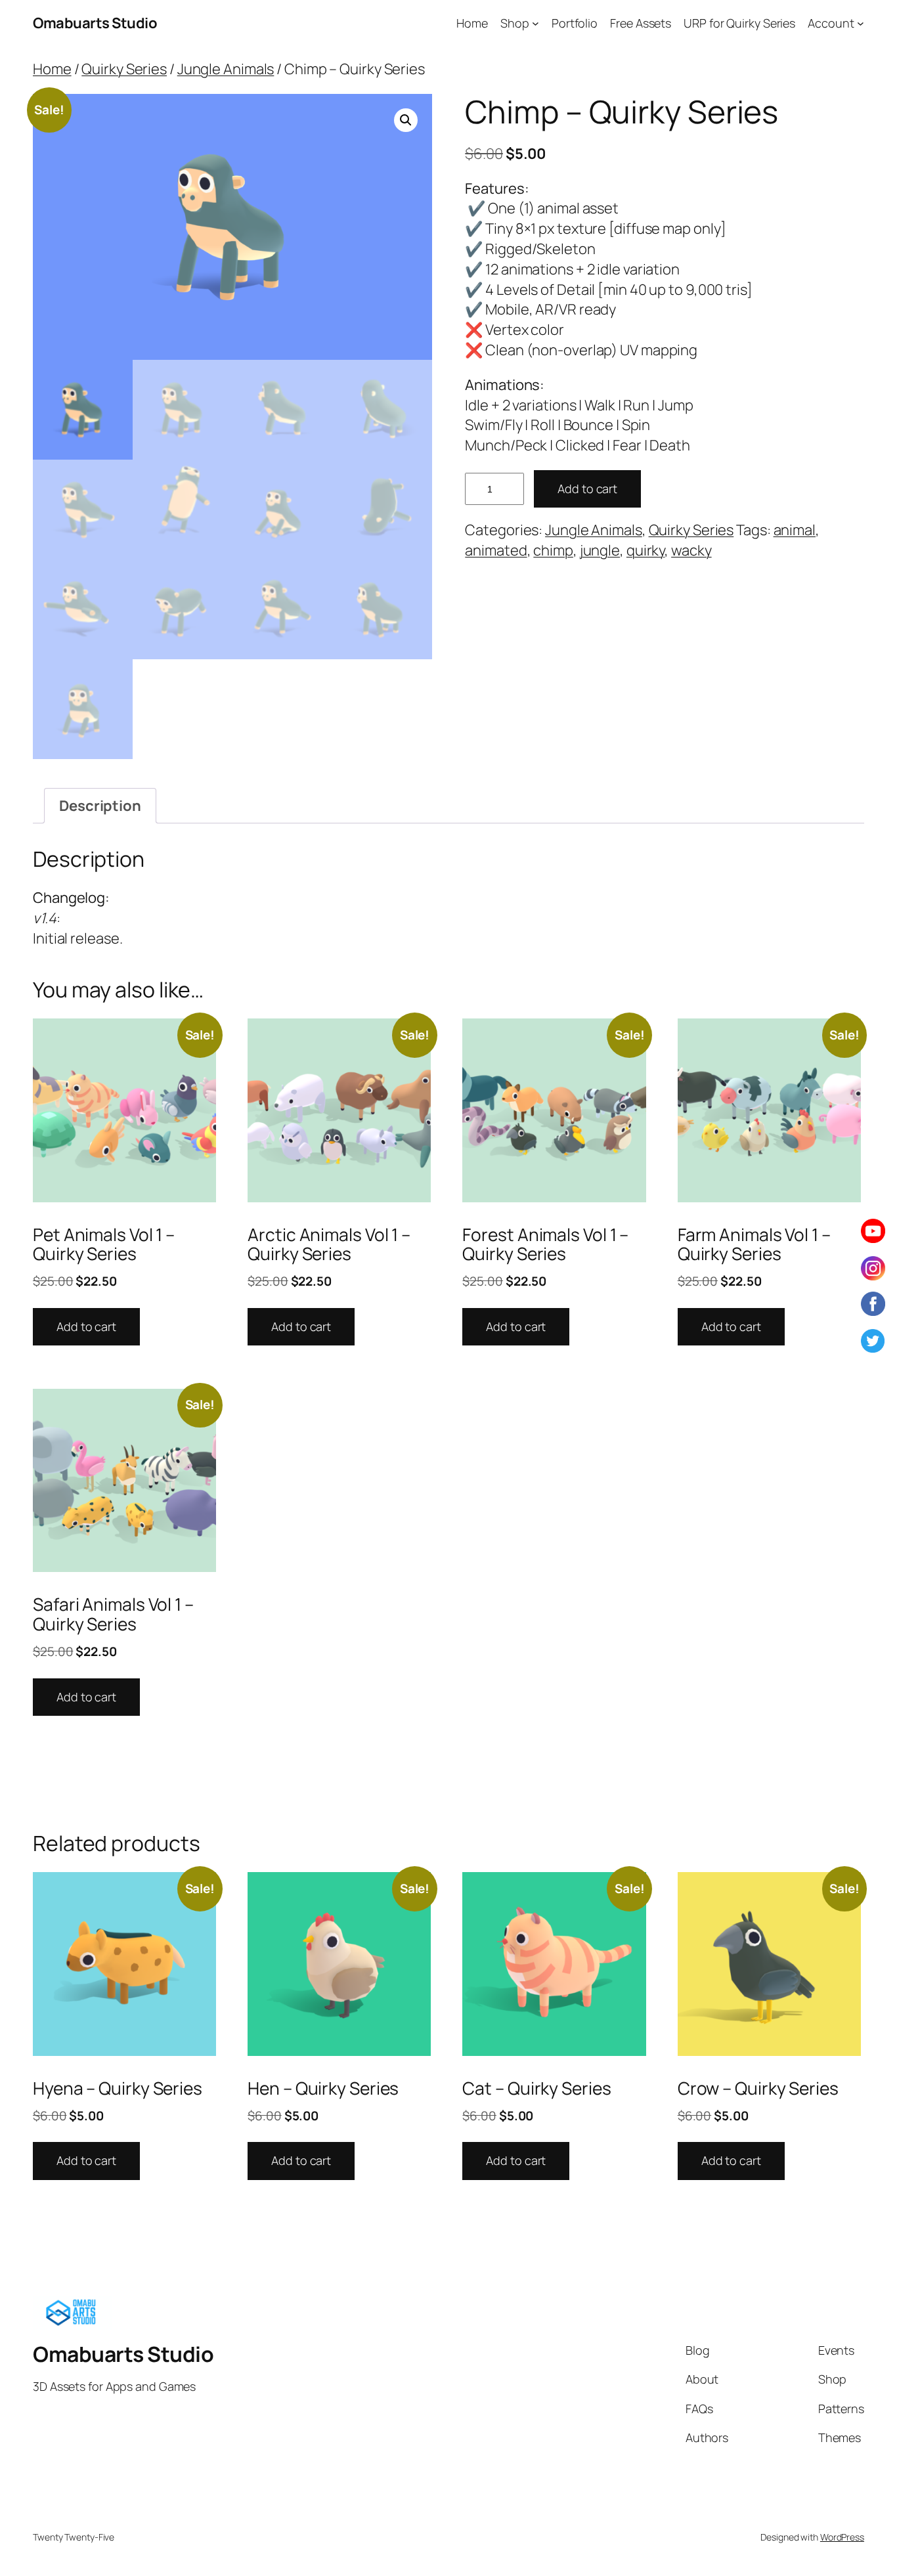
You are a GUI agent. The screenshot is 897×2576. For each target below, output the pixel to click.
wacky (691, 550)
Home (52, 69)
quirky (645, 550)
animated (496, 550)
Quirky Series (124, 69)
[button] (406, 120)
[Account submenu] (861, 23)
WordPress (842, 2537)
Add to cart (587, 489)
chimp (553, 550)
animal (795, 530)
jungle (600, 550)
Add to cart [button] (86, 1326)
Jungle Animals (226, 69)
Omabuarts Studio (95, 23)
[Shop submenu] (536, 23)
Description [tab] (100, 806)
